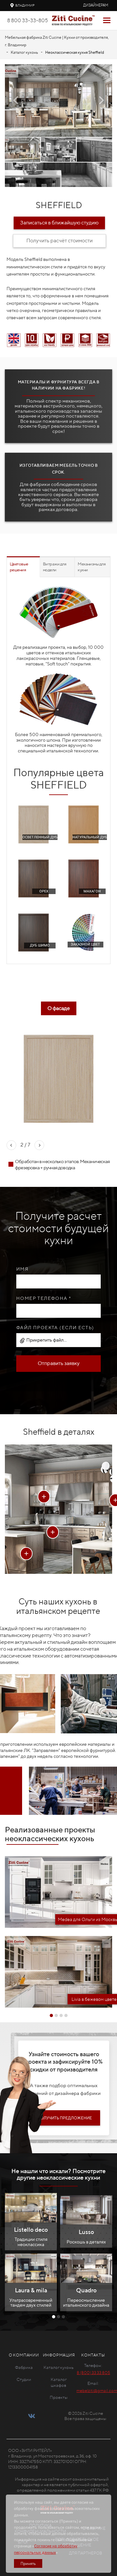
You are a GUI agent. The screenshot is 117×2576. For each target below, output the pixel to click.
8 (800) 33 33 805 (93, 2373)
